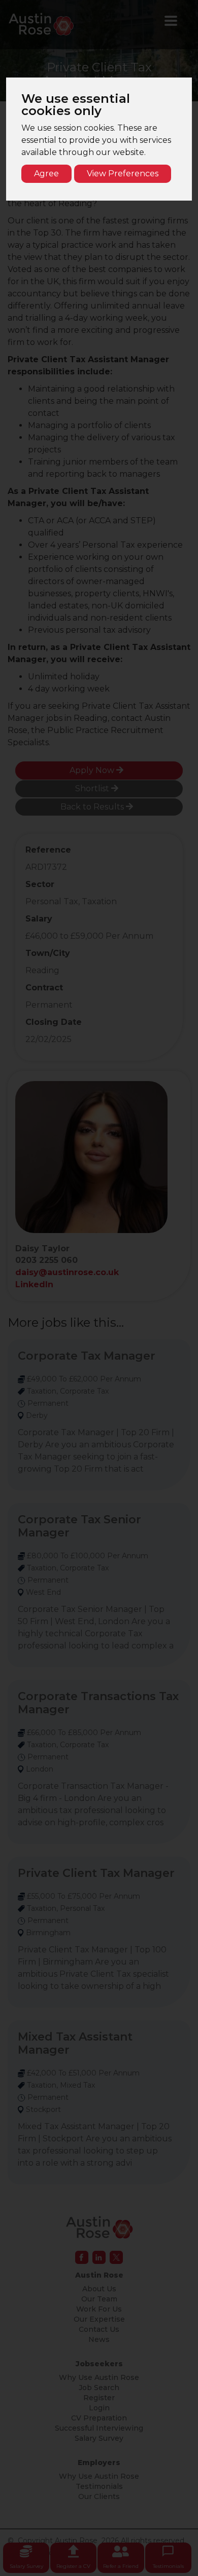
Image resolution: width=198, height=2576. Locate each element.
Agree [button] (46, 174)
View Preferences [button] (123, 174)
